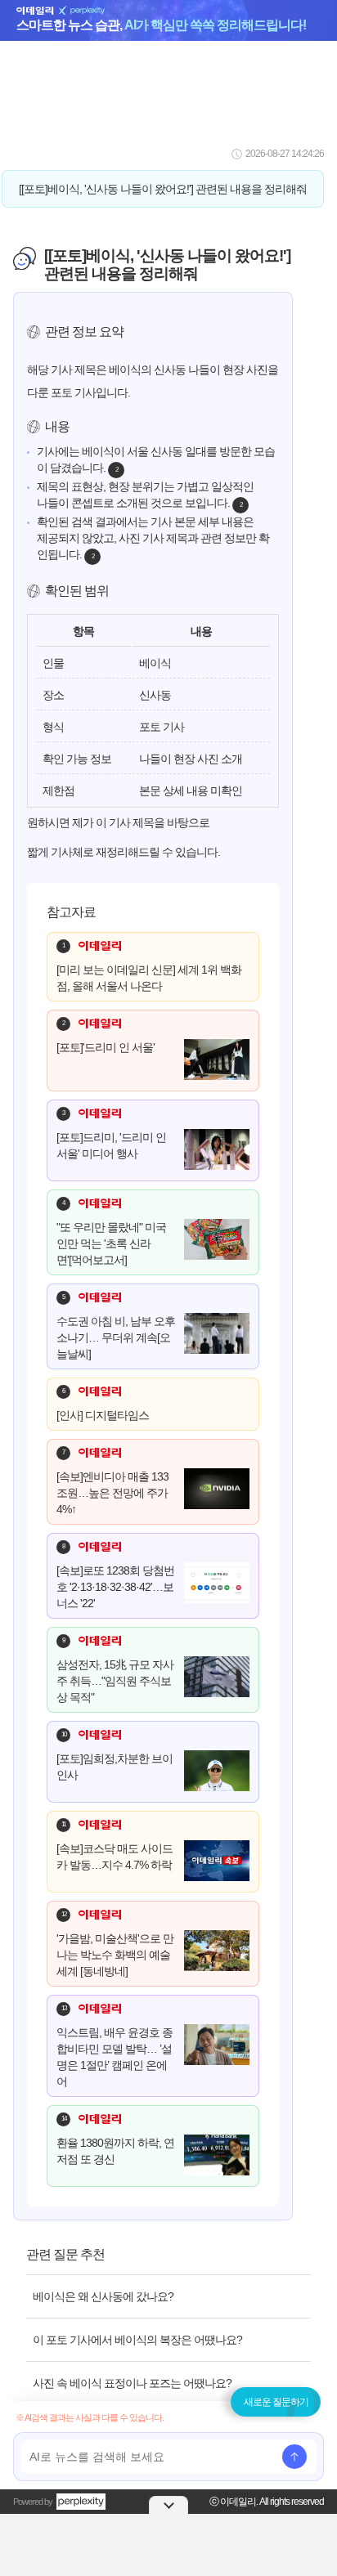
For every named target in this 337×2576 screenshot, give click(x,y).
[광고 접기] (168, 2505)
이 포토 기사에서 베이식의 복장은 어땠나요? (137, 2340)
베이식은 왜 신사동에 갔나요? (103, 2296)
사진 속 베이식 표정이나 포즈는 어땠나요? (132, 2383)
